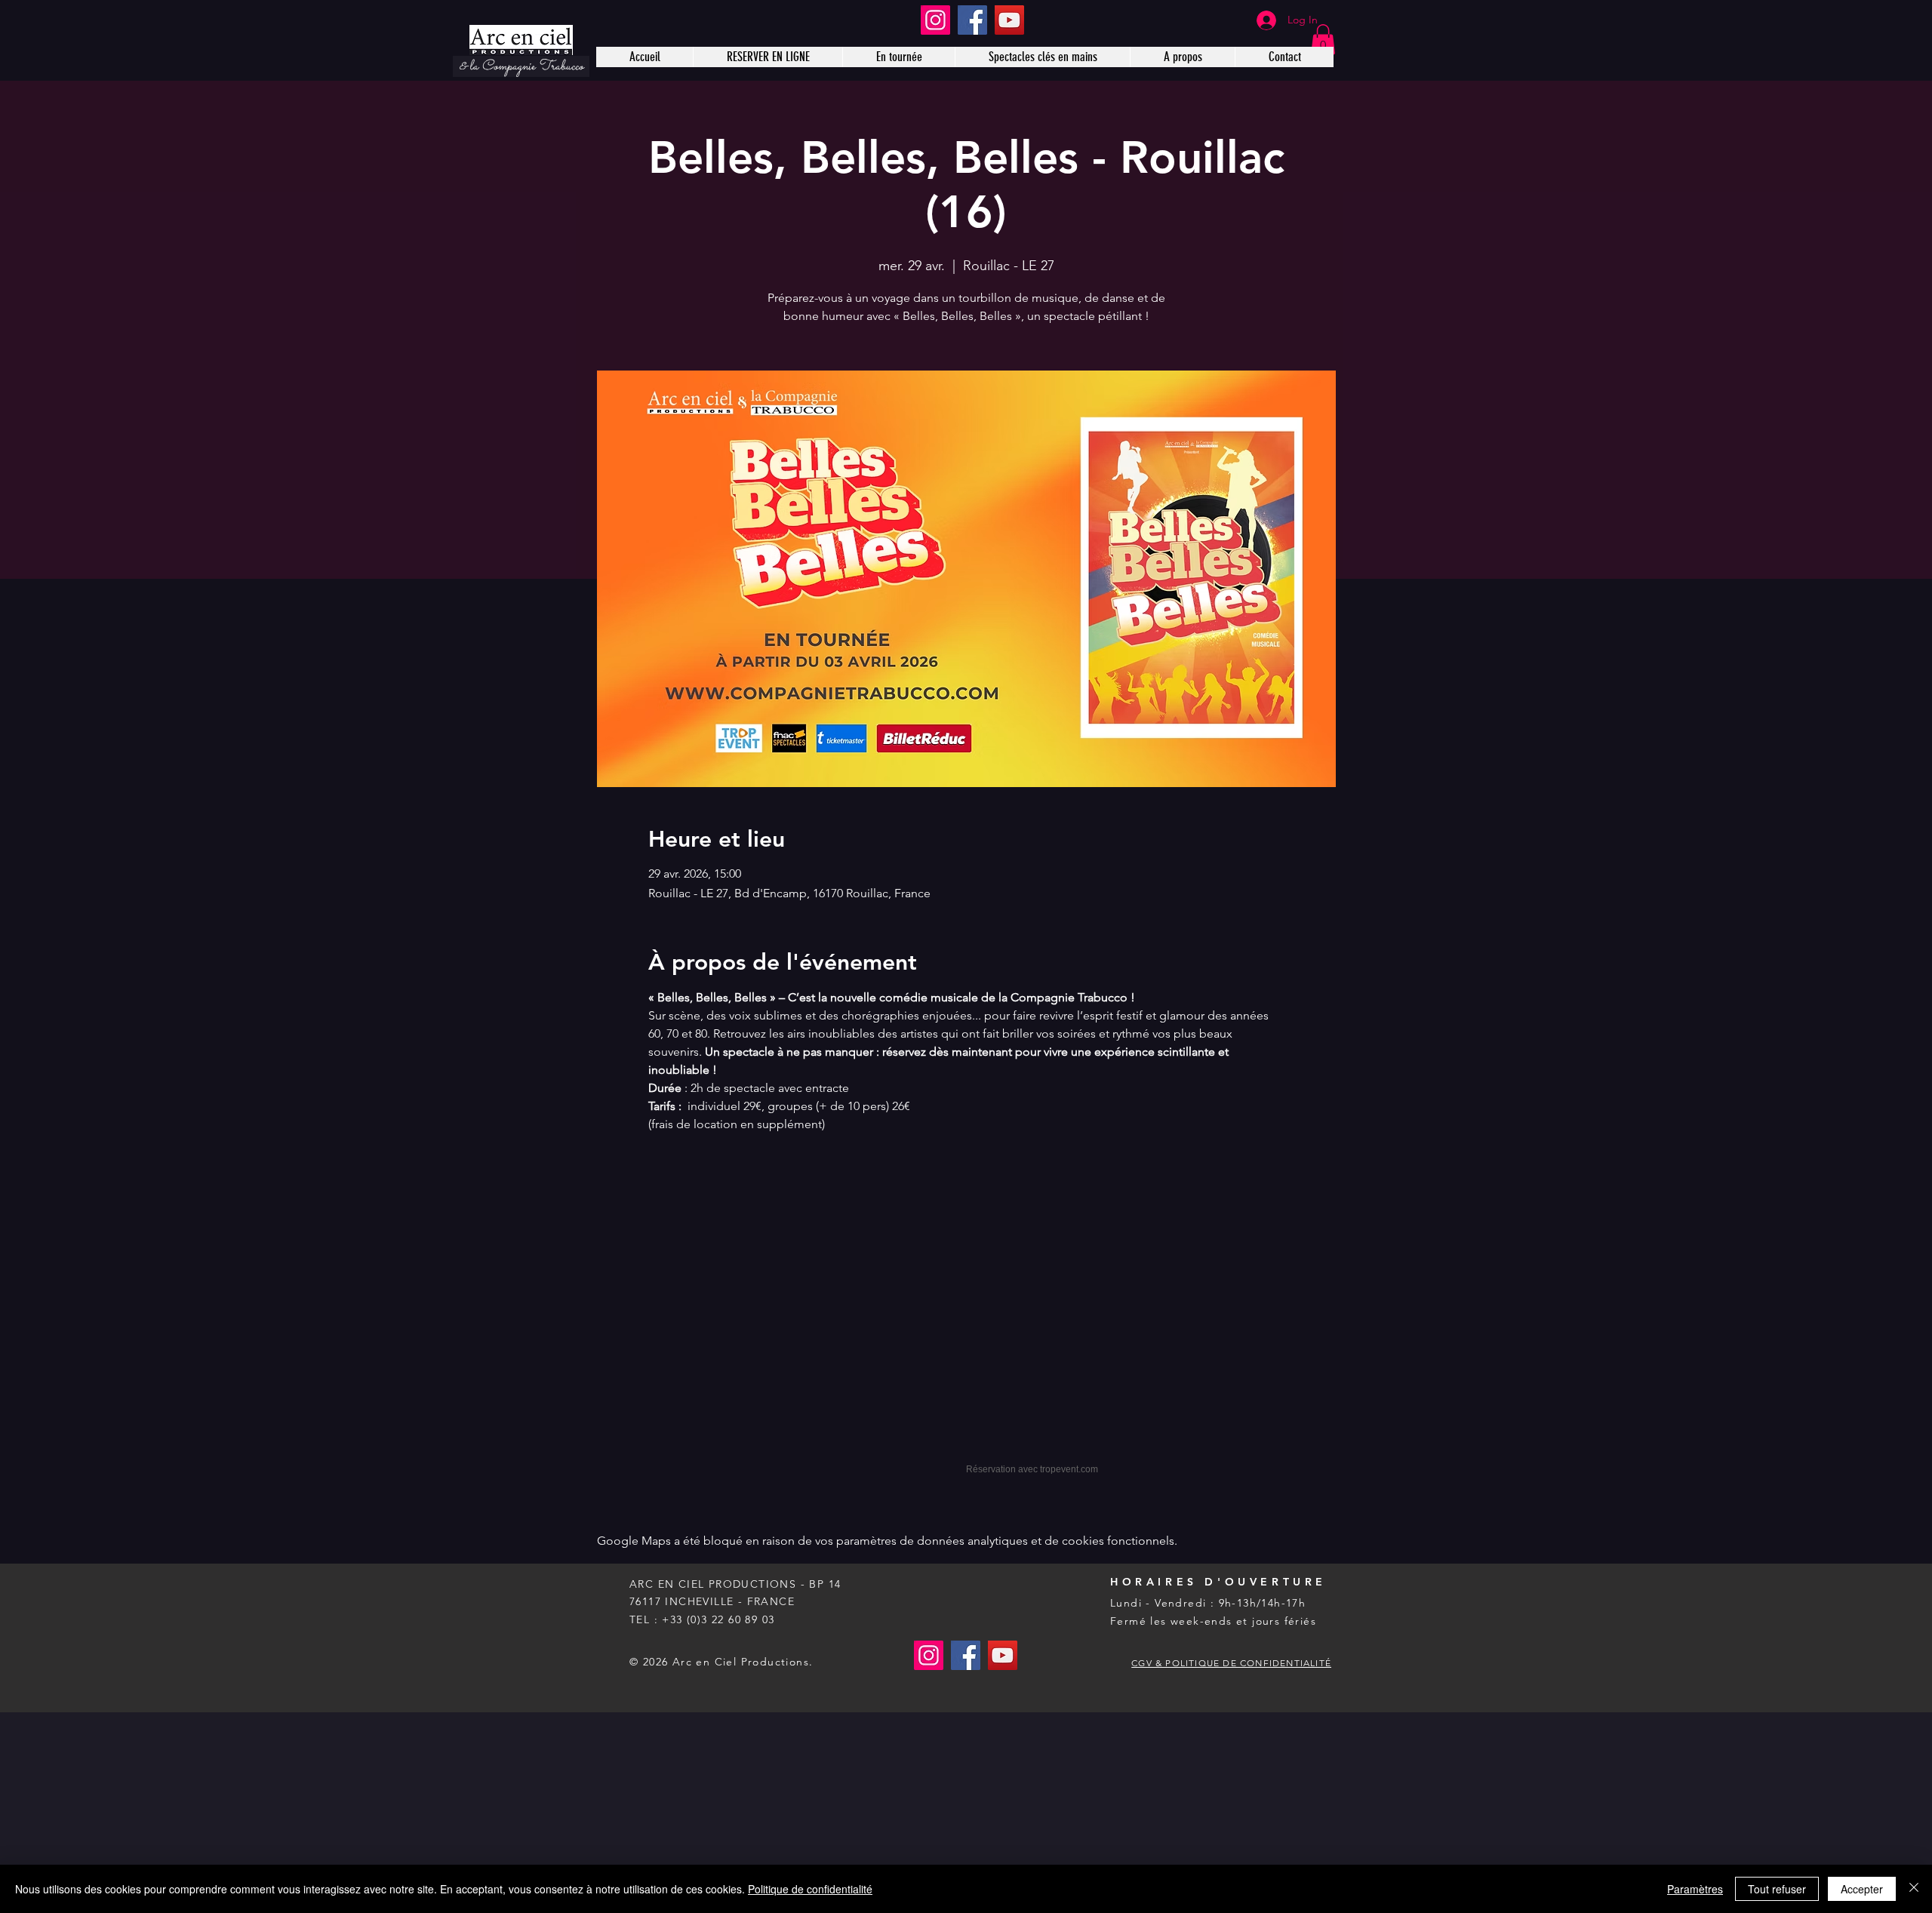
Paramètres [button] (1695, 1889)
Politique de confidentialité (810, 1889)
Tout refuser (1777, 1889)
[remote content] (966, 1317)
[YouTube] (1009, 20)
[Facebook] (972, 20)
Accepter (1862, 1889)
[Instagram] (935, 20)
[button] (1323, 40)
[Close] (1914, 1889)
